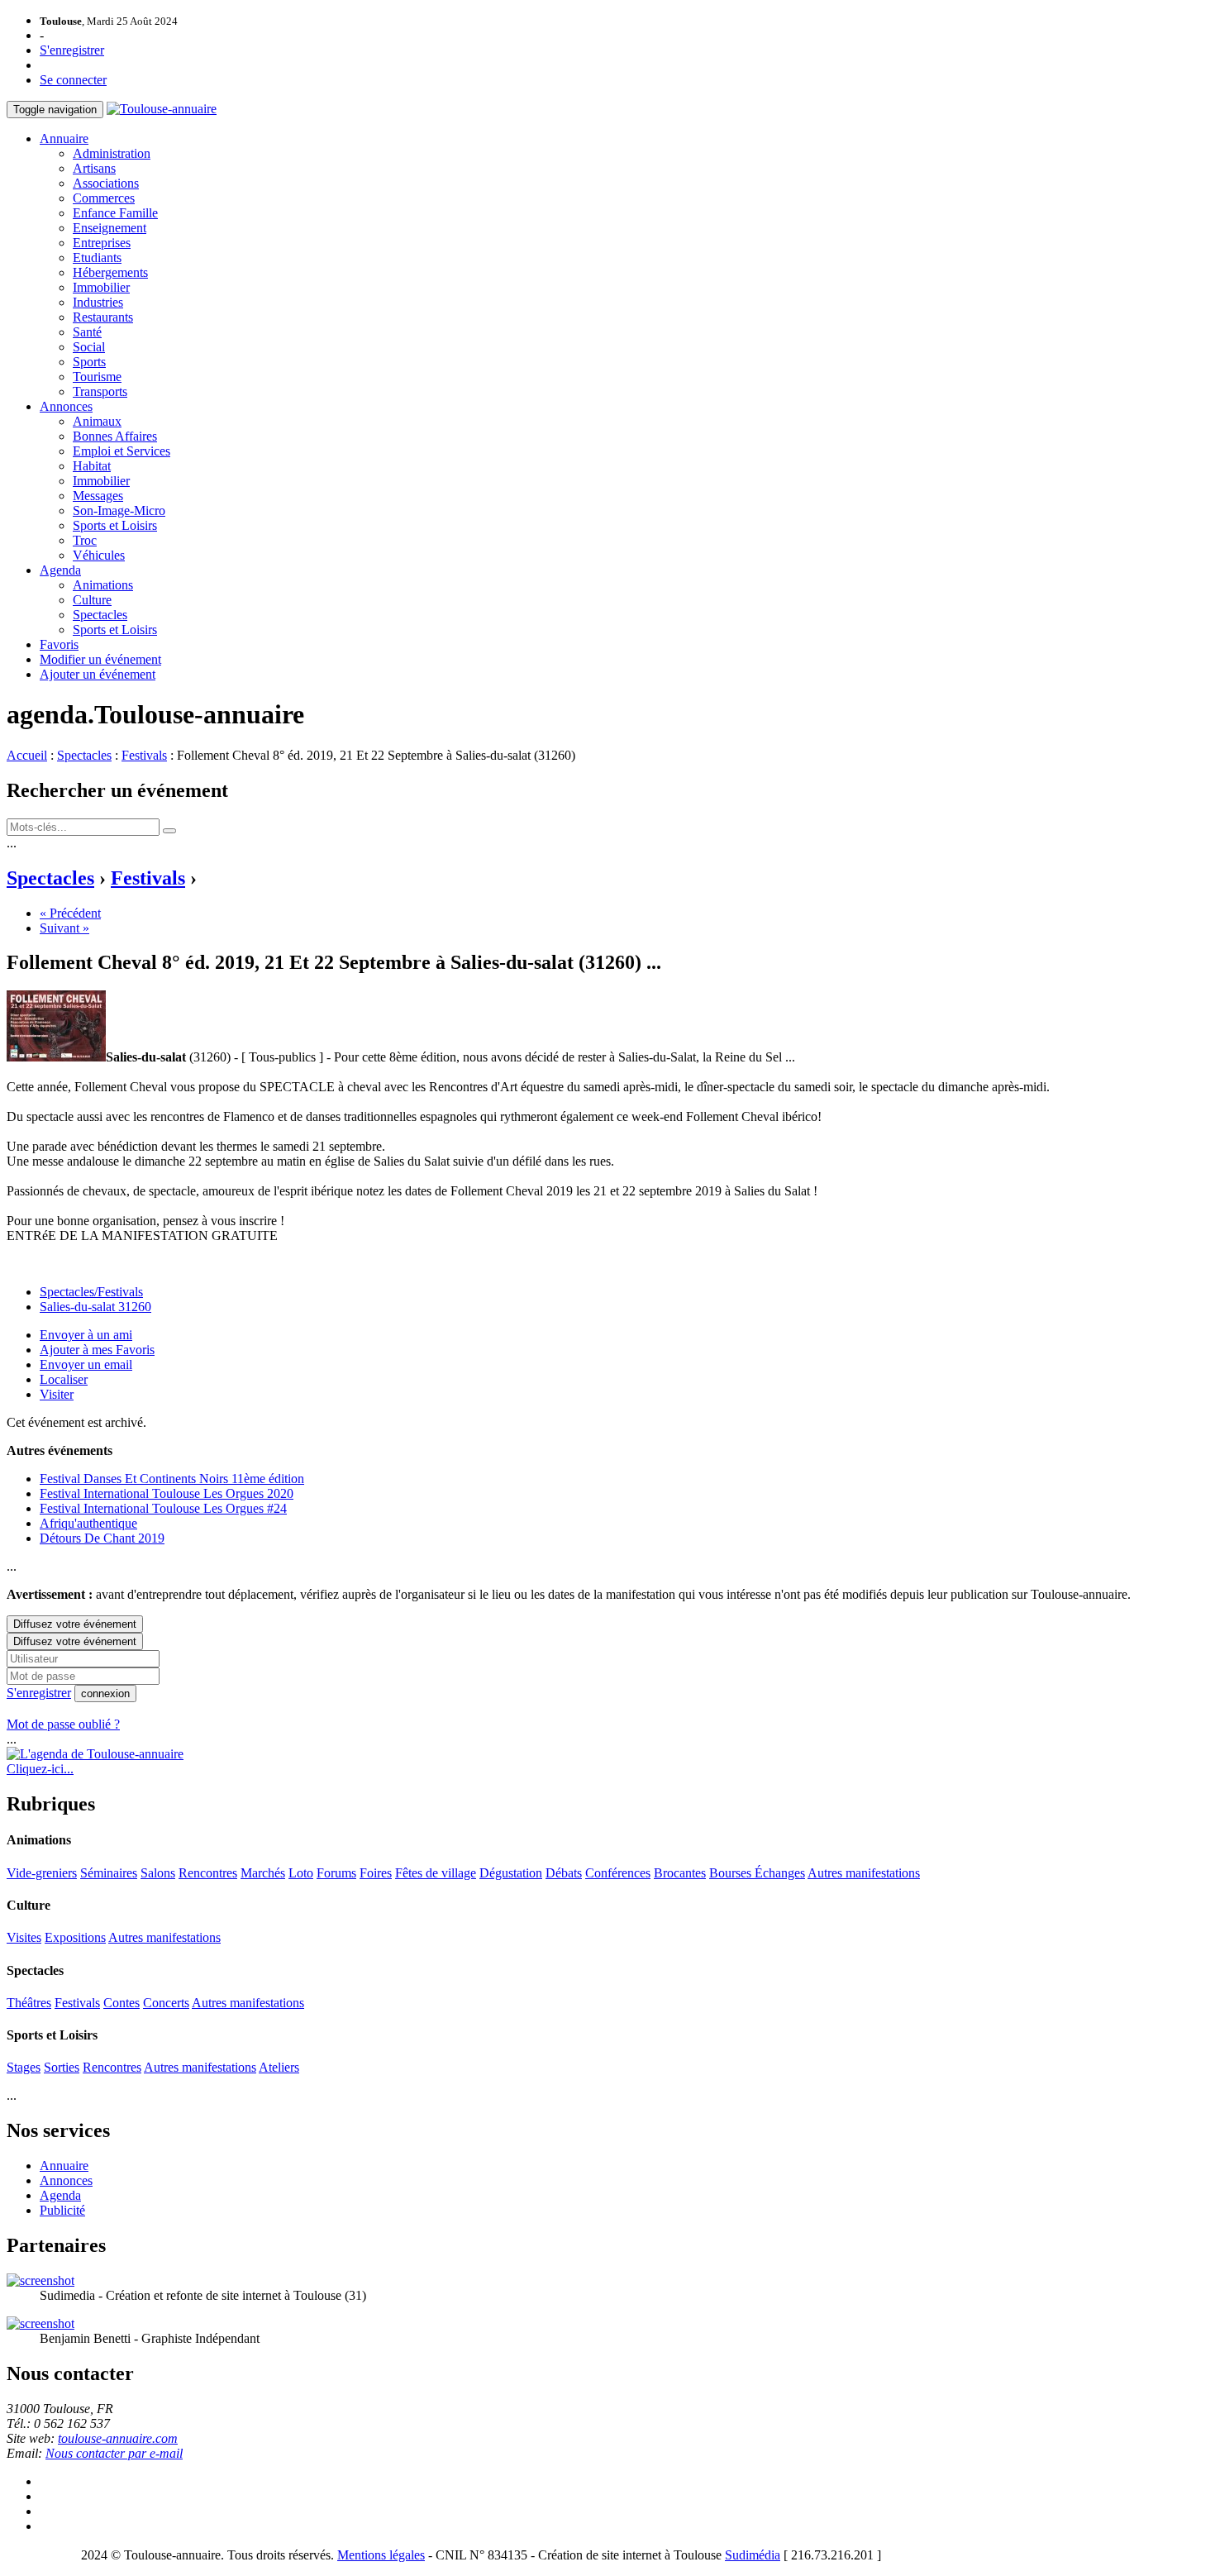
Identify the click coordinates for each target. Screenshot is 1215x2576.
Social (89, 347)
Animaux (97, 421)
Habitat (92, 466)
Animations (103, 585)
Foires (376, 1873)
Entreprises (102, 243)
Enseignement (110, 228)
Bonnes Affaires (115, 436)
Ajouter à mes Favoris (97, 1350)
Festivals (144, 755)
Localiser (64, 1379)
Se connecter (73, 80)
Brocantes (680, 1873)
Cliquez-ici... (40, 1769)
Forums (336, 1873)
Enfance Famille (115, 213)
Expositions (75, 1937)
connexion (105, 1693)
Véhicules (99, 555)
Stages (24, 2067)
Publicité (62, 2210)
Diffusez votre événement (75, 1624)
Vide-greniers (42, 1873)
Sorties (62, 2067)
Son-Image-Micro (119, 510)
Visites (24, 1937)
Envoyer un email (86, 1364)
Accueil (27, 755)
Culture (92, 600)
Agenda (60, 570)
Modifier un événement (100, 659)
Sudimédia (753, 2555)
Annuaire (64, 138)
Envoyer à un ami (86, 1335)
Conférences (618, 1873)
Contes (121, 2003)
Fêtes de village (436, 1873)
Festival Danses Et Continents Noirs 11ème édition (172, 1479)
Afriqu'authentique (88, 1523)
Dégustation (511, 1873)
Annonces (66, 406)
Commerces (104, 198)
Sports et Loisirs (115, 525)
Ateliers (279, 2067)
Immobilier (101, 287)
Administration (112, 153)
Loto (301, 1873)
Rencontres (208, 1873)
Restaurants (103, 317)
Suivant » (64, 928)
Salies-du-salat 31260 (95, 1307)
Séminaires (109, 1873)
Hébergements (110, 272)
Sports (89, 362)
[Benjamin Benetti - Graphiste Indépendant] (40, 2323)
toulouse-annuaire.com (118, 2438)
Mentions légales (381, 2555)
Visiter (57, 1394)
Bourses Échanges (757, 1873)
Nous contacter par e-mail (114, 2453)
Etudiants (97, 258)
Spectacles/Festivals (91, 1292)
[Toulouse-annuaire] (162, 109)
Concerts (166, 2003)
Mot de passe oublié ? (63, 1724)
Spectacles (100, 615)
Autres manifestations (864, 1873)
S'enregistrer (72, 50)
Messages (98, 496)
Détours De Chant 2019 (102, 1538)
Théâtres (29, 2003)
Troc (85, 540)
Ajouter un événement (98, 674)
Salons (158, 1873)
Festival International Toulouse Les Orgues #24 (163, 1508)
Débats (564, 1873)
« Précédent (70, 913)
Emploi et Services (121, 451)
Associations (106, 183)
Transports (100, 391)
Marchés (263, 1873)
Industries (98, 302)
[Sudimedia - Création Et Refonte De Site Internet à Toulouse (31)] (40, 2280)
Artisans (94, 168)
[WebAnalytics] (40, 2555)
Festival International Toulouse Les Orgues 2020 (167, 1493)
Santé (87, 332)
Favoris (59, 644)
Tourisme (97, 377)
